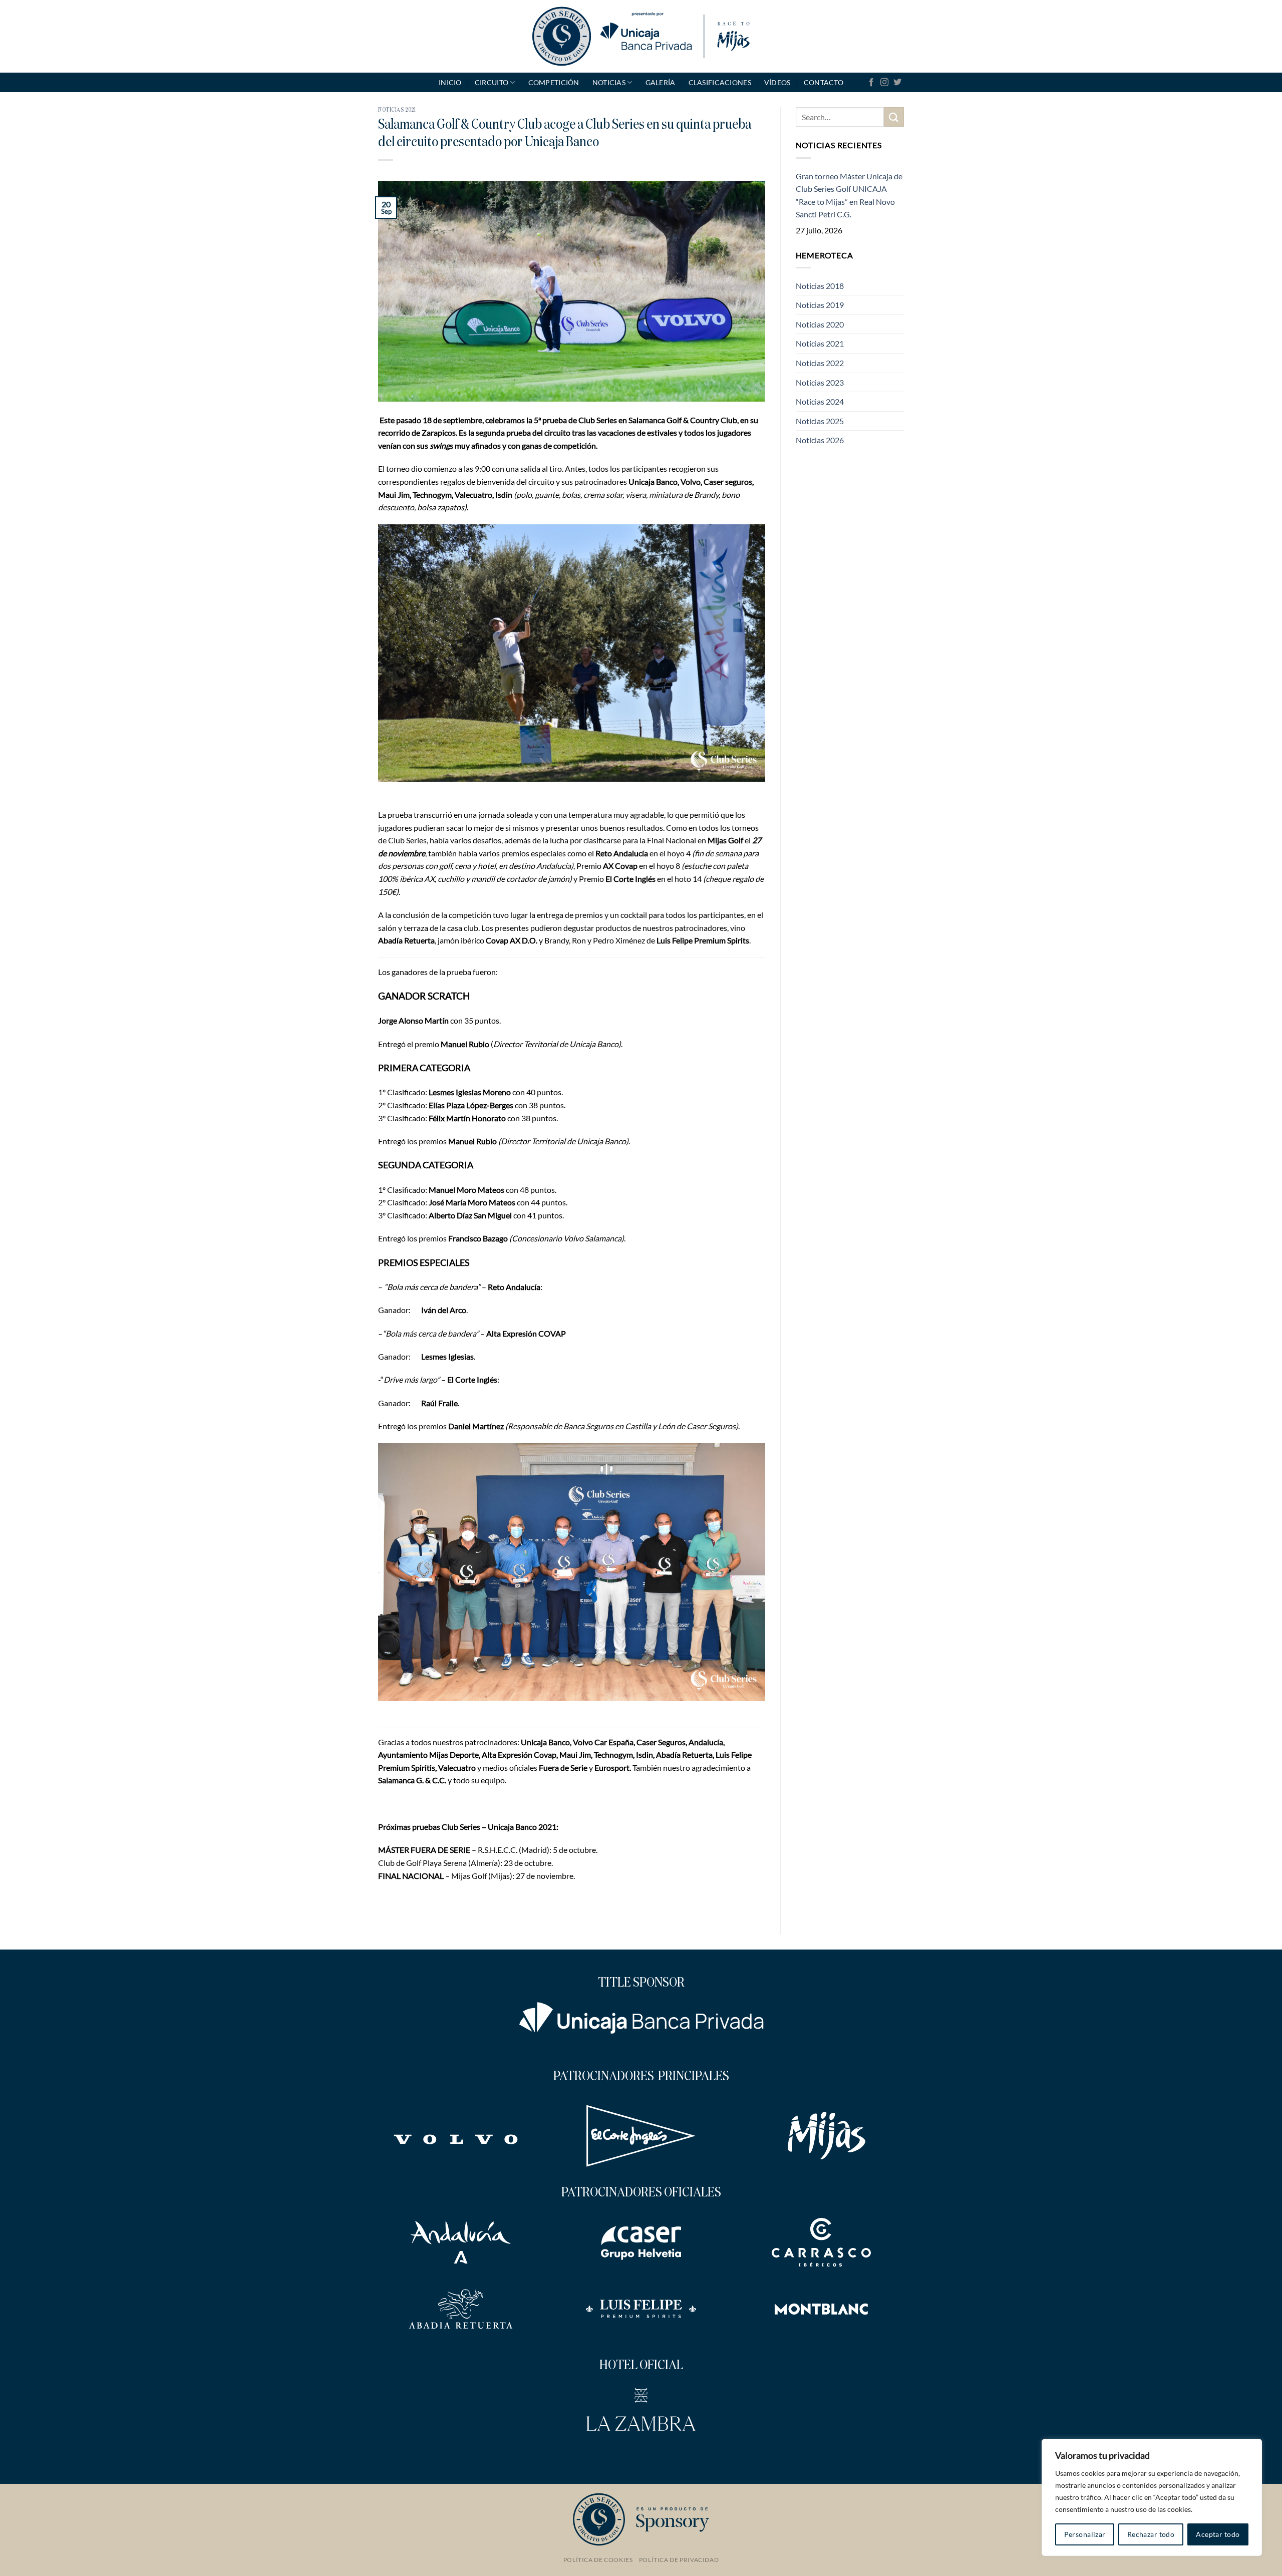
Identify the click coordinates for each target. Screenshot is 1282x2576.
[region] (1152, 2497)
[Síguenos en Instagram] (884, 83)
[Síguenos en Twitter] (897, 83)
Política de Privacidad (679, 2560)
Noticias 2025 (820, 421)
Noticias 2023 (820, 382)
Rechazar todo (1151, 2534)
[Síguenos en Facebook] (871, 83)
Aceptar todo (1218, 2534)
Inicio (450, 82)
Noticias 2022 (820, 363)
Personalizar (1085, 2534)
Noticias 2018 (820, 286)
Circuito (492, 82)
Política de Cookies (598, 2560)
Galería (661, 82)
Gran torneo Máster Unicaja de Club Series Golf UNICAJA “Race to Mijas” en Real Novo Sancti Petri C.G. (849, 195)
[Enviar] (894, 117)
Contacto (824, 82)
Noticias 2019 (820, 305)
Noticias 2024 (820, 401)
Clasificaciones (720, 82)
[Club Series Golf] (641, 36)
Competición (554, 82)
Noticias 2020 (820, 324)
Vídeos (777, 82)
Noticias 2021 (397, 110)
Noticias (609, 82)
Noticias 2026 (820, 440)
